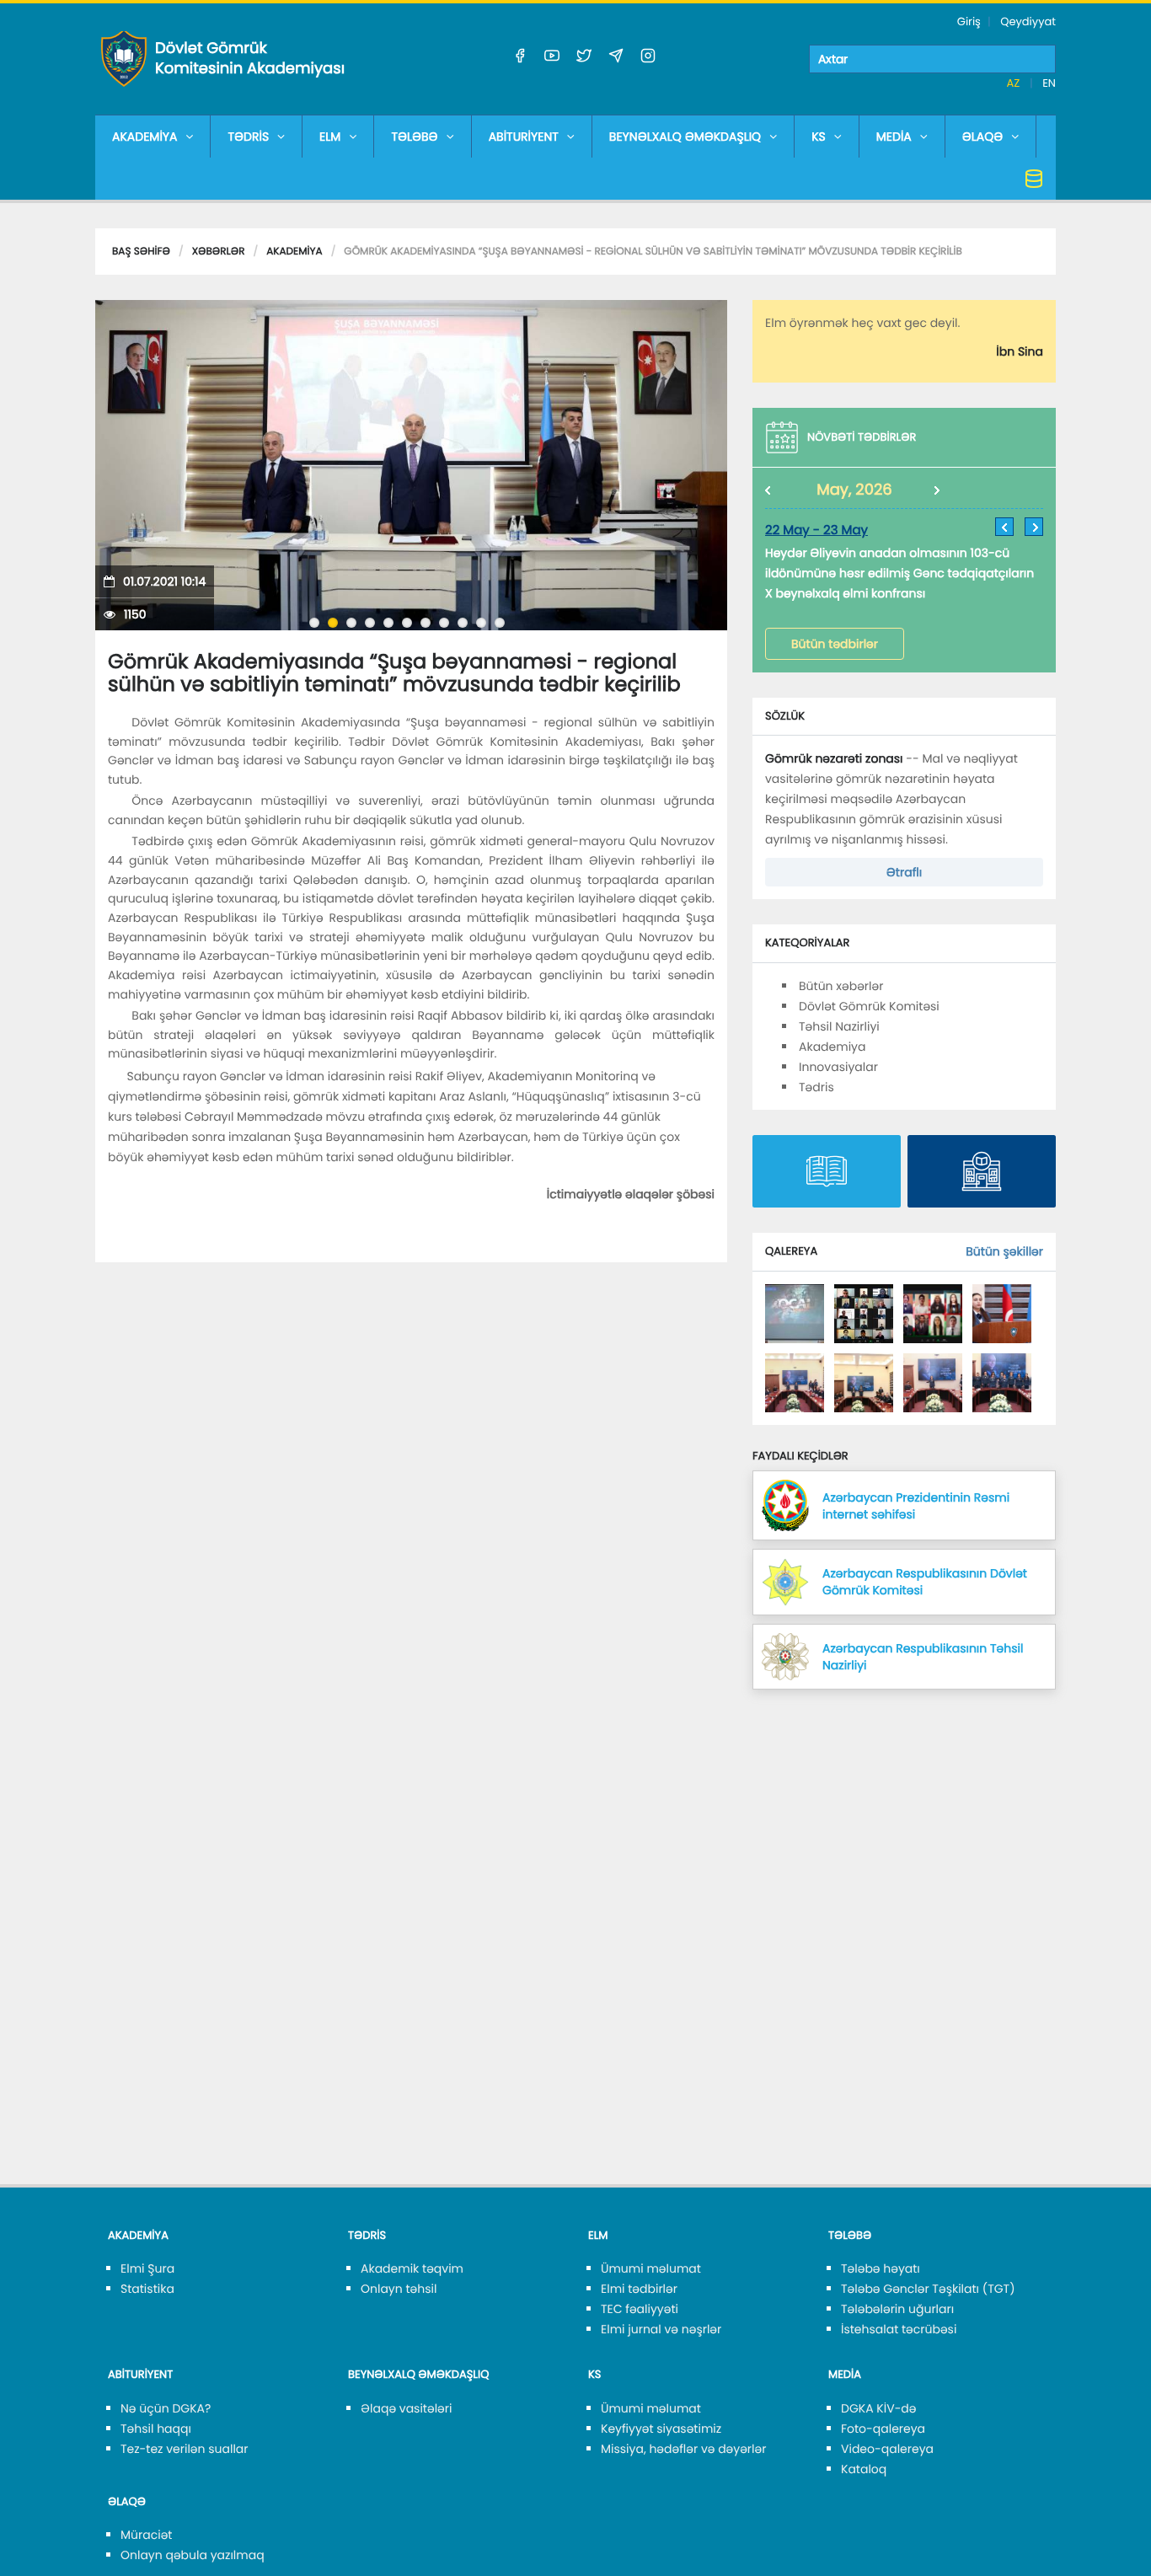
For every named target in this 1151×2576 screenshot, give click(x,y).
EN (1049, 83)
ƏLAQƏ (983, 137)
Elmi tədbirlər (639, 2289)
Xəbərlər (219, 252)
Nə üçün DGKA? (166, 2408)
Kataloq (864, 2469)
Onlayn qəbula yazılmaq (193, 2555)
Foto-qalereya (883, 2429)
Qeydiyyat (1028, 21)
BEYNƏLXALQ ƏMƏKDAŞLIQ (685, 137)
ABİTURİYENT (524, 137)
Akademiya (294, 252)
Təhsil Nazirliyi (839, 1026)
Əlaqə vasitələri (406, 2408)
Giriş (969, 21)
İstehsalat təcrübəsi (899, 2329)
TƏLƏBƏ (414, 137)
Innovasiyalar (838, 1067)
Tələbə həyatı (881, 2268)
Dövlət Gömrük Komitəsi (869, 1006)
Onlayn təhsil (399, 2289)
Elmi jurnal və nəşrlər (661, 2329)
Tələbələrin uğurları (897, 2309)
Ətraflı (904, 872)
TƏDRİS (248, 137)
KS (819, 137)
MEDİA (894, 137)
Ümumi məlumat (651, 2268)
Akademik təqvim (412, 2268)
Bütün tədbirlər (835, 644)
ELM (330, 137)
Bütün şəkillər (1004, 1251)
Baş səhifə (141, 252)
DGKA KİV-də (879, 2408)
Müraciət (146, 2535)
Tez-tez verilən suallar (185, 2449)
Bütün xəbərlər (841, 986)
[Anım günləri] (795, 1313)
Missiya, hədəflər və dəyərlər (683, 2449)
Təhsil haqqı (156, 2429)
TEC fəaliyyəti (640, 2309)
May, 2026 (854, 490)
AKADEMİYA (145, 137)
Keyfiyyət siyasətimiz (661, 2429)
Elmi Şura (147, 2268)
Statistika (147, 2289)
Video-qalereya (887, 2449)
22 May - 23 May (816, 530)
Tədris (816, 1087)
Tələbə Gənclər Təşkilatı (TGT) (928, 2289)
